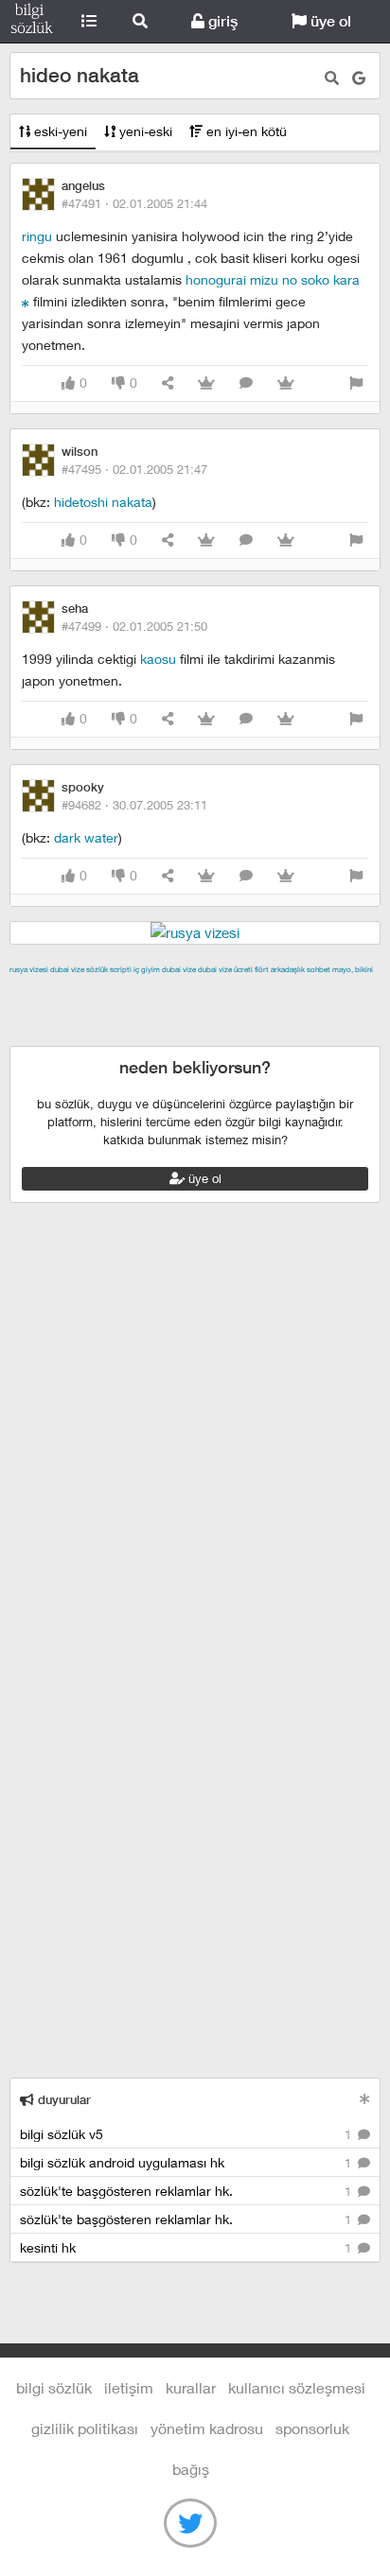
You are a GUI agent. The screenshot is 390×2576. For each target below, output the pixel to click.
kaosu (158, 659)
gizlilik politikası (85, 2428)
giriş (221, 21)
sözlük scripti (109, 969)
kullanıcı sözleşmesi (297, 2387)
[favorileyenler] (286, 383)
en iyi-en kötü (245, 131)
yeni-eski (144, 131)
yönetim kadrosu (207, 2428)
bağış (191, 2469)
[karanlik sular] (26, 301)
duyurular (62, 2100)
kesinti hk (187, 2247)
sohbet (319, 969)
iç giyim (147, 969)
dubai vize (67, 969)
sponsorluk (312, 2428)
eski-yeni (59, 131)
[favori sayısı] (206, 383)
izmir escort (46, 991)
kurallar (191, 2387)
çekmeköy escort (109, 1013)
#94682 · (134, 805)
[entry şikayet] (356, 383)
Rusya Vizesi (29, 969)
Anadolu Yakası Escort (238, 1013)
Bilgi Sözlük (32, 22)
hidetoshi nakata (103, 502)
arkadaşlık (288, 969)
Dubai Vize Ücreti (225, 969)
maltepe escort (135, 991)
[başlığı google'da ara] (359, 78)
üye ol (329, 21)
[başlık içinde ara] (332, 78)
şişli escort (88, 1035)
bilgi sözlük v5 (187, 2134)
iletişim (129, 2387)
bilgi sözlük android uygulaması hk (187, 2162)
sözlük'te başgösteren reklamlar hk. (187, 2191)
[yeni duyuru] (365, 2099)
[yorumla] (246, 383)
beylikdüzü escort (285, 1035)
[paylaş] (168, 383)
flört (262, 969)
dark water (86, 837)
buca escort (224, 991)
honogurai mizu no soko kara (273, 279)
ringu (37, 236)
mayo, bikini (353, 969)
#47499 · (134, 626)
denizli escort (308, 991)
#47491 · (134, 203)
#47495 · (134, 469)
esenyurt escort (176, 1035)
